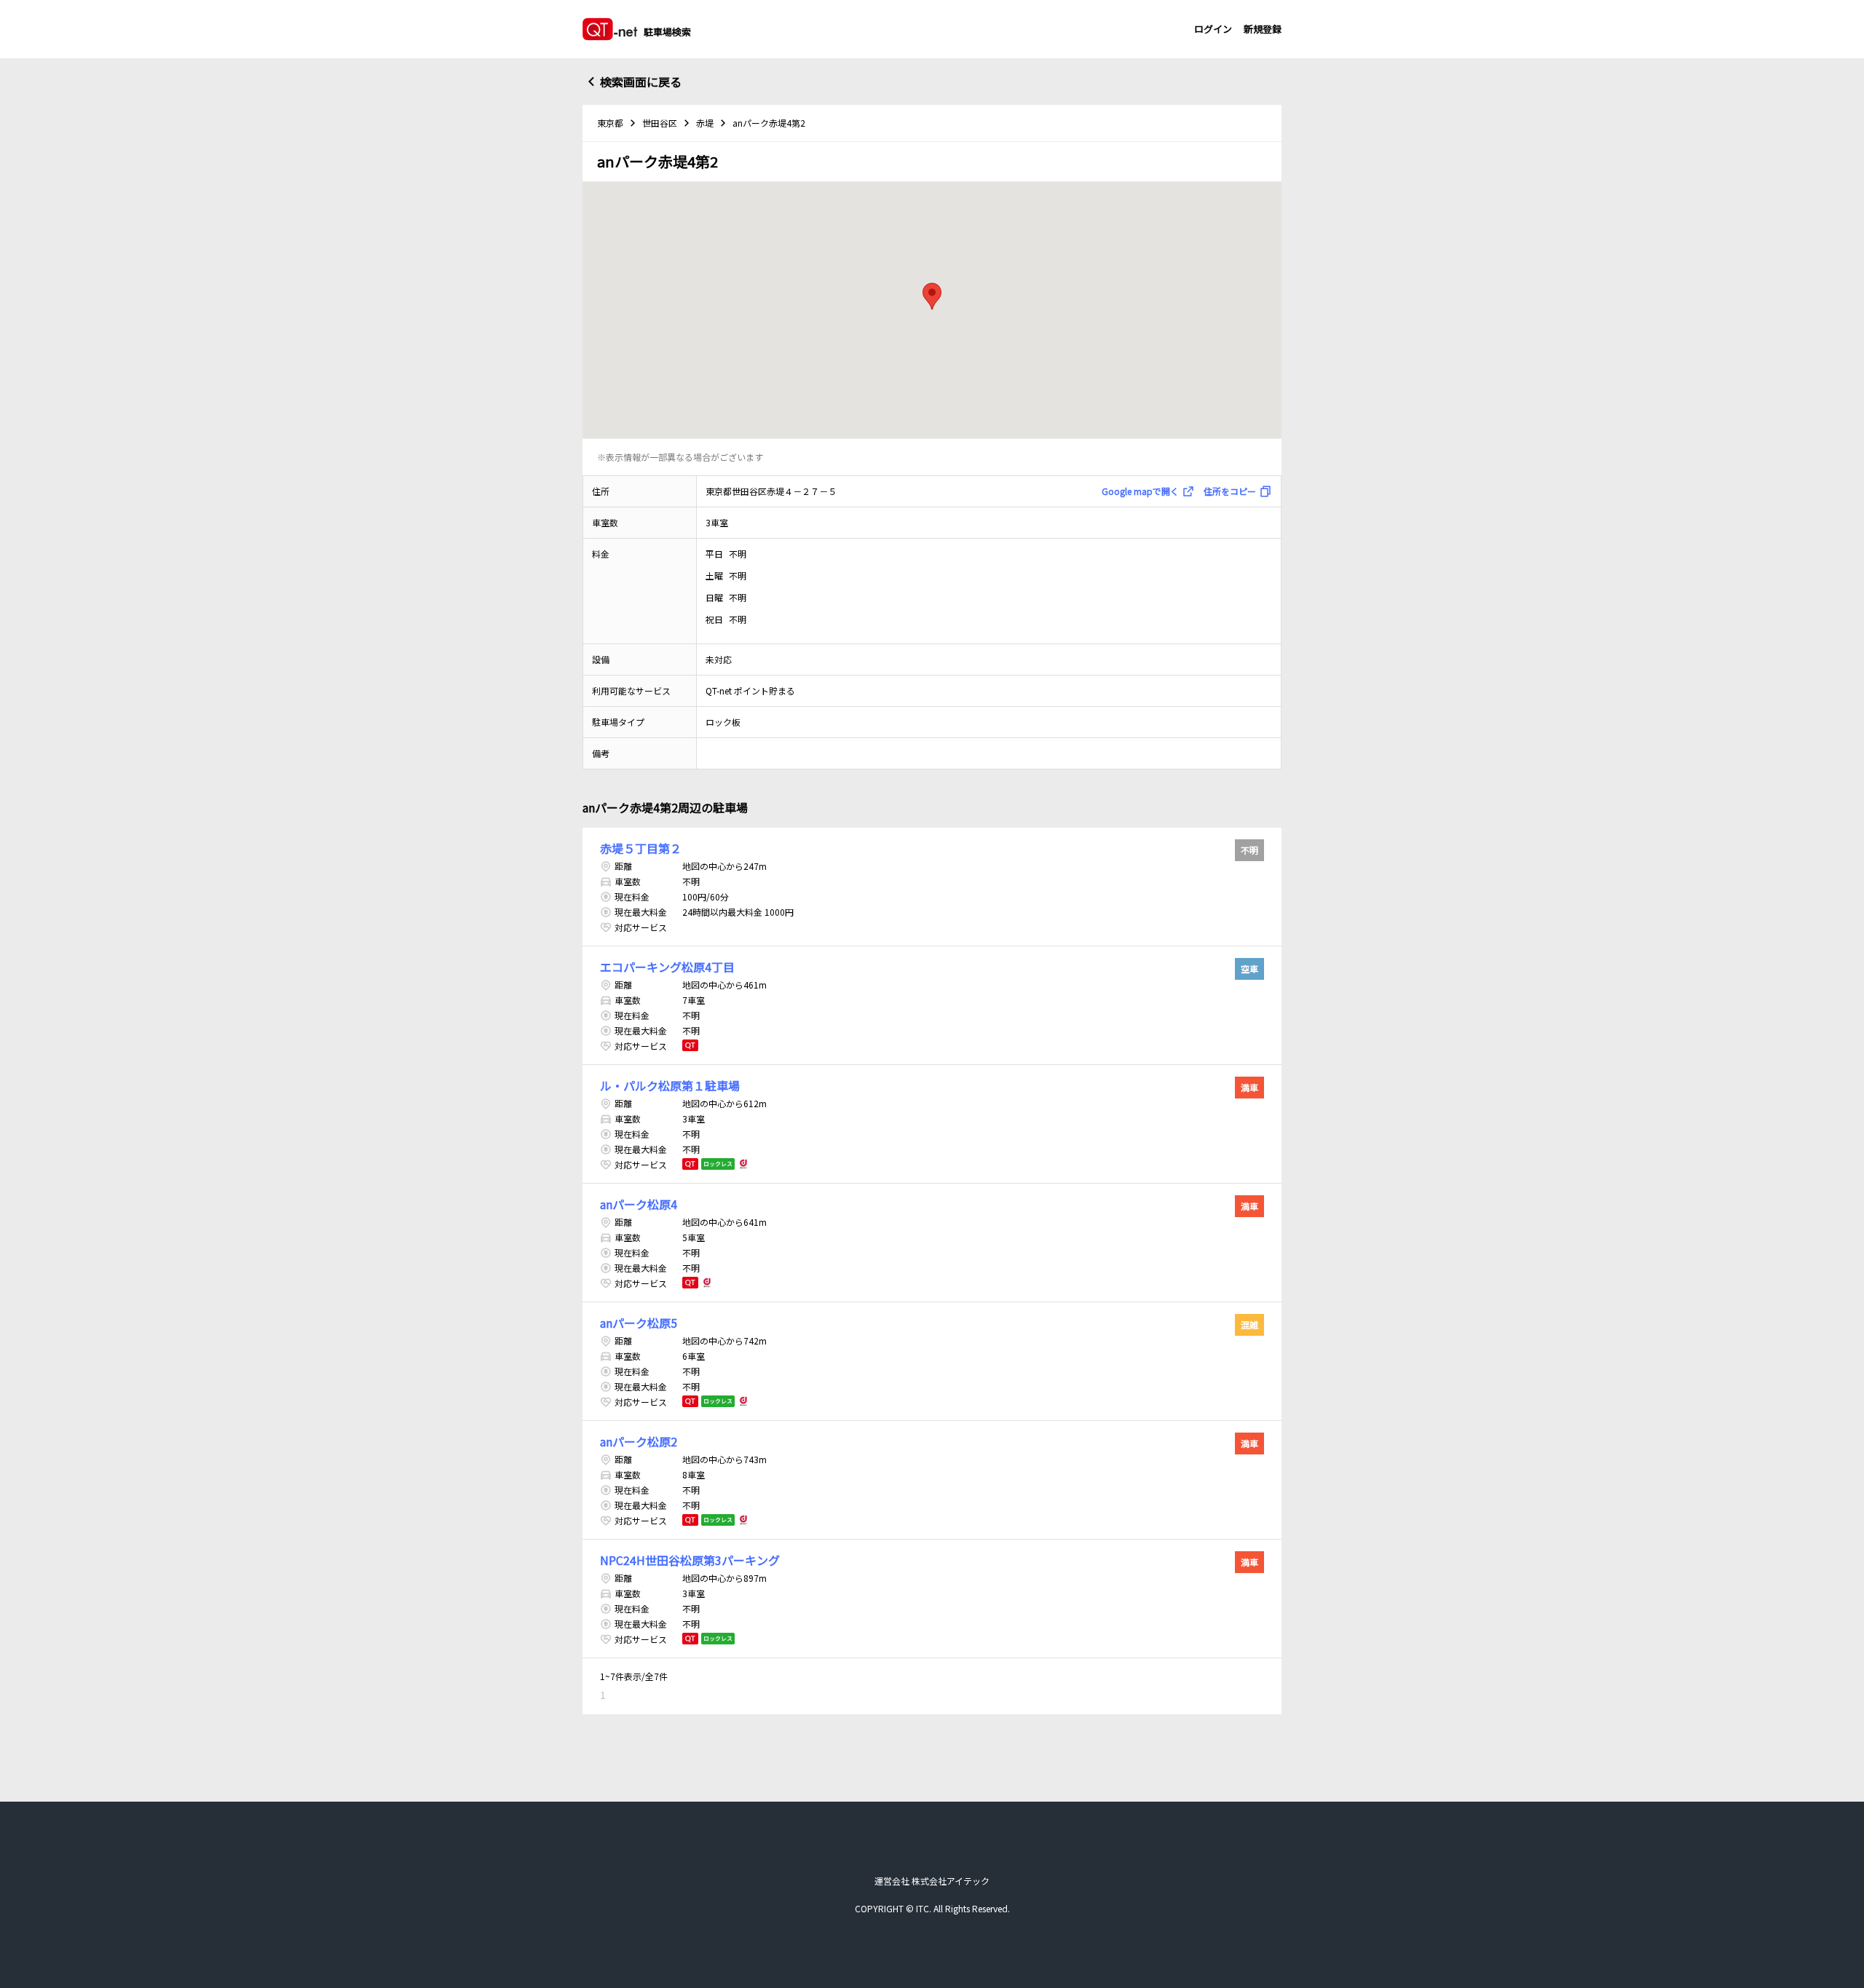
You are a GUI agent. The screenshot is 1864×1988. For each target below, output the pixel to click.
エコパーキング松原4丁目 (667, 967)
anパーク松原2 (639, 1441)
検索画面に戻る (641, 82)
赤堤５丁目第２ (641, 848)
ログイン (1213, 29)
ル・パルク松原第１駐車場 (670, 1085)
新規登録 (1263, 29)
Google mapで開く (1140, 491)
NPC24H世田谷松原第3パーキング (690, 1560)
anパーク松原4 (639, 1204)
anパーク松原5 (639, 1323)
